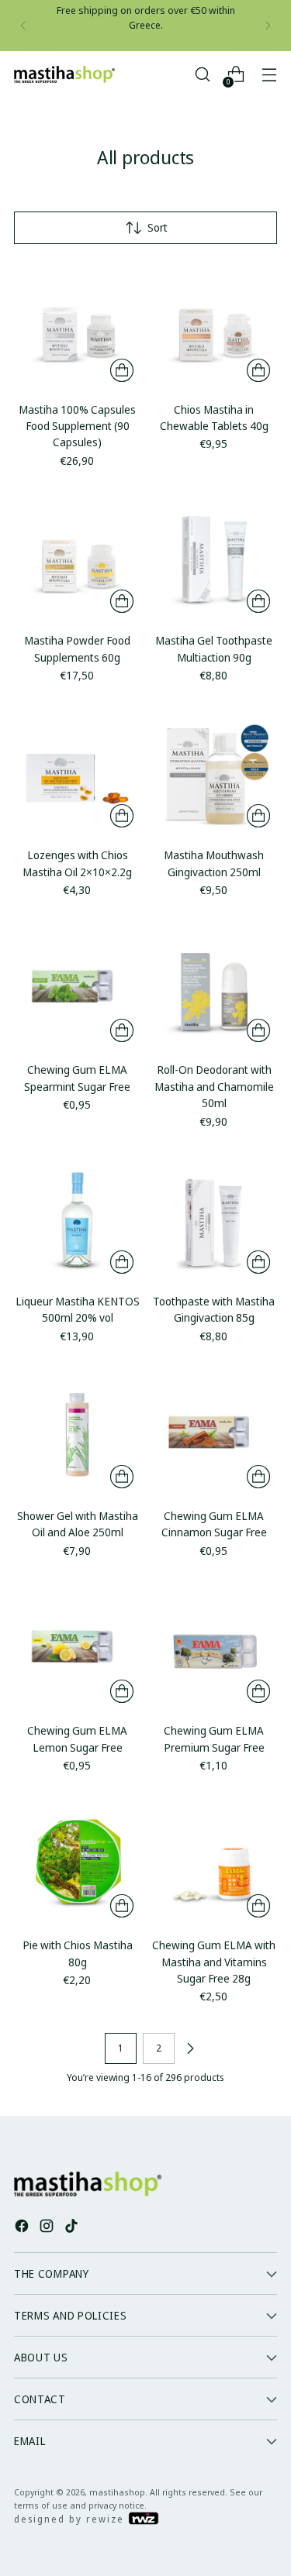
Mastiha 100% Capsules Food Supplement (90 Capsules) (77, 426)
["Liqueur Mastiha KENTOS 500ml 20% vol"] (77, 1217)
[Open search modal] (202, 75)
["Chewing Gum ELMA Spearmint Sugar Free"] (77, 986)
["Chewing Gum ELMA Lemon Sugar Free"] (77, 1647)
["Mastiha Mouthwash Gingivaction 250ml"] (214, 771)
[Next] (268, 26)
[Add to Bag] (122, 370)
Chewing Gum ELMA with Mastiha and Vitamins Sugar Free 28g (214, 1962)
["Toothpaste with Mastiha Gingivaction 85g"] (214, 1217)
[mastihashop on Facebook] (23, 2228)
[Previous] (23, 26)
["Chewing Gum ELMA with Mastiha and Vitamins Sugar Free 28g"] (214, 1861)
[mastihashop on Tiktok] (73, 2228)
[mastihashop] (64, 74)
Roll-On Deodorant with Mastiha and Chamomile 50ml (214, 1086)
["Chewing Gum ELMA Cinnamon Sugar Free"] (214, 1432)
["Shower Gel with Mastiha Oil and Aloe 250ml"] (77, 1432)
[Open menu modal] (269, 75)
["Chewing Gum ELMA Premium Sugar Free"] (214, 1647)
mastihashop (117, 2492)
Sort (158, 227)
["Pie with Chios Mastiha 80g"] (77, 1861)
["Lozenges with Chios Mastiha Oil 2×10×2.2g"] (77, 771)
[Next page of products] (190, 2048)
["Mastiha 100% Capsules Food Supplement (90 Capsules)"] (77, 326)
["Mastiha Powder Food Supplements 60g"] (77, 557)
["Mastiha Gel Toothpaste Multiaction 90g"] (214, 557)
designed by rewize (71, 2519)
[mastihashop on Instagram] (48, 2228)
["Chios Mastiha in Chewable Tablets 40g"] (214, 326)
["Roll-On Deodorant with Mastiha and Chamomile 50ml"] (214, 986)
